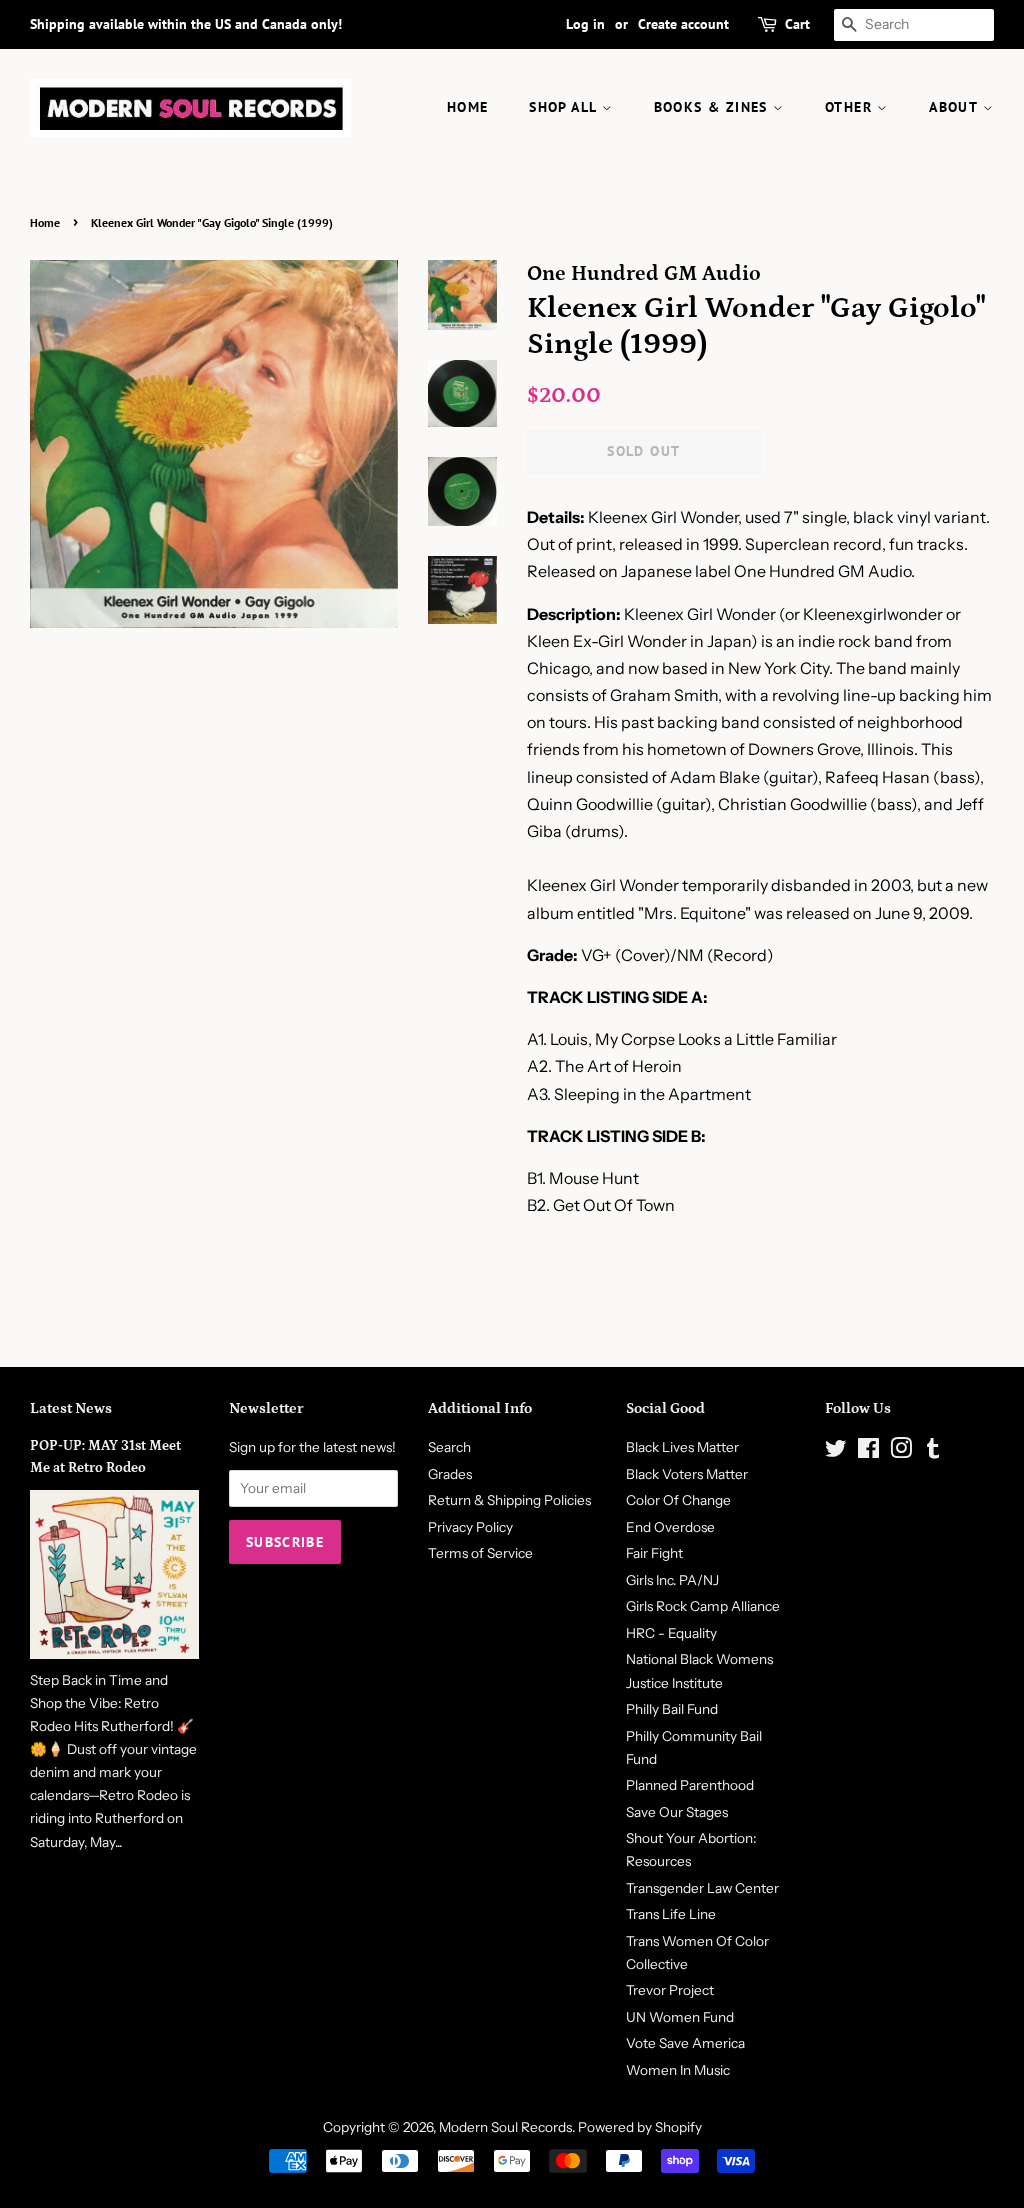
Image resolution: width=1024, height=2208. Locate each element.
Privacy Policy (470, 1527)
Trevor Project (670, 1990)
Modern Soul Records (505, 2127)
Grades (450, 1474)
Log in (585, 24)
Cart (797, 24)
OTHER (851, 107)
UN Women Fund (680, 2017)
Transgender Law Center (702, 1888)
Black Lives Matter (682, 1447)
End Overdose (670, 1527)
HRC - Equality (671, 1633)
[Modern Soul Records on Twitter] (836, 1452)
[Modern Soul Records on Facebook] (868, 1452)
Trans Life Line (671, 1914)
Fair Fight (654, 1553)
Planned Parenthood (690, 1785)
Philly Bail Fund (672, 1709)
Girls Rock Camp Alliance (703, 1606)
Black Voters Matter (687, 1474)
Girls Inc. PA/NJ (672, 1580)
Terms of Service (480, 1553)
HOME (468, 107)
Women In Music (678, 2070)
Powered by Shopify (640, 2127)
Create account (683, 24)
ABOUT (955, 107)
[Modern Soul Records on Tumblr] (933, 1452)
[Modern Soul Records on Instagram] (901, 1452)
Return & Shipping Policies (509, 1500)
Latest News (71, 1408)
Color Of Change (678, 1500)
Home (45, 222)
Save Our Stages (677, 1812)
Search (449, 1447)
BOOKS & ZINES (714, 107)
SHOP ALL (565, 107)
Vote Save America (685, 2043)
